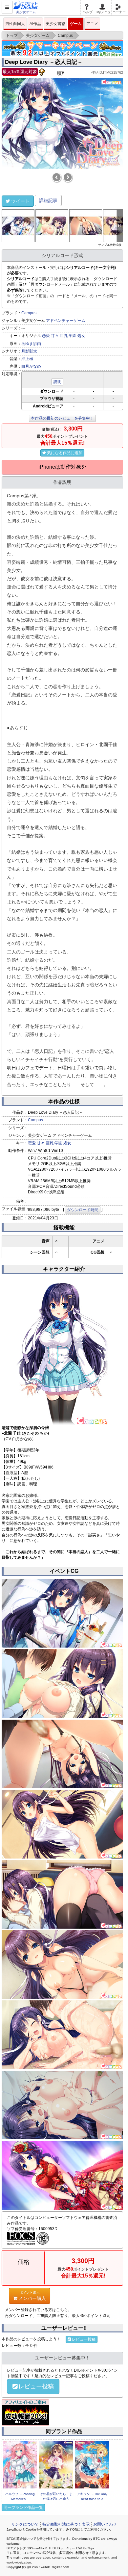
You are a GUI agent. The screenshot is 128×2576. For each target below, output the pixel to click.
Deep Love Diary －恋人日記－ (44, 62)
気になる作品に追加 (65, 453)
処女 (81, 336)
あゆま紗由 (31, 344)
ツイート (20, 201)
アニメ (92, 24)
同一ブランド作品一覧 (23, 2508)
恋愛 (46, 336)
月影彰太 (29, 351)
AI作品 (35, 24)
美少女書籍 (55, 24)
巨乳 (64, 336)
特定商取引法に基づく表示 (66, 2524)
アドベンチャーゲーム (66, 321)
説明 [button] (57, 382)
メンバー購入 (32, 2296)
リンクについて (25, 2524)
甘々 (55, 336)
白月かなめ (31, 366)
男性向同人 (15, 24)
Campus (29, 313)
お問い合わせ (105, 2524)
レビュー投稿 (84, 2339)
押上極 (27, 359)
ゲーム (76, 24)
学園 (73, 336)
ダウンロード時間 (83, 1210)
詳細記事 (48, 200)
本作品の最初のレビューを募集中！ (62, 418)
